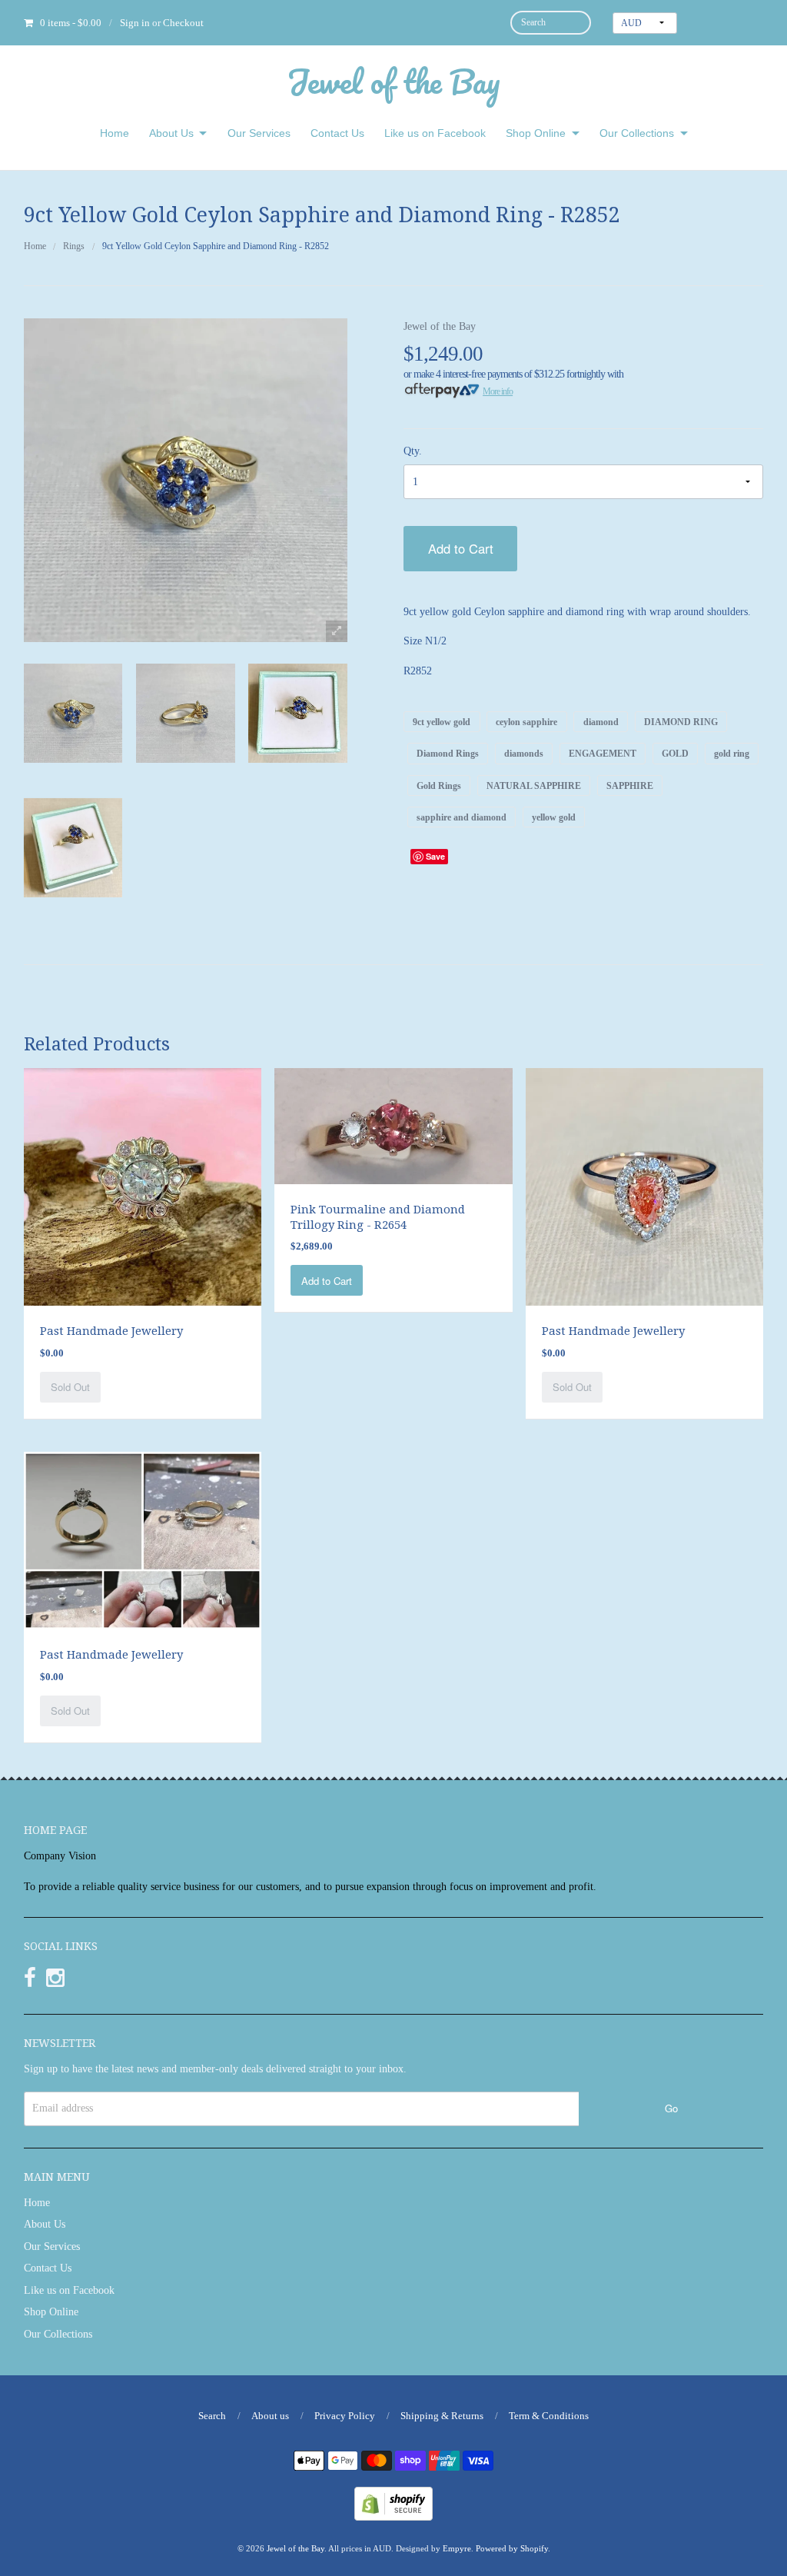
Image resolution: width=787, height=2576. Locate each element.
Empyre (457, 2548)
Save (435, 856)
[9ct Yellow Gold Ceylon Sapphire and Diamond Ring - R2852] (73, 713)
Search (212, 2416)
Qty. (413, 451)
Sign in (135, 23)
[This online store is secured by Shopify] (393, 2503)
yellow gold (554, 817)
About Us (171, 133)
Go (671, 2108)
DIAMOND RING (681, 722)
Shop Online (536, 133)
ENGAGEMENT (603, 754)
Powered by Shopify (512, 2548)
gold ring (732, 754)
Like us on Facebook (435, 133)
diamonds (524, 754)
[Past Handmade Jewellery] (143, 1186)
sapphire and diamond (462, 817)
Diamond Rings (448, 754)
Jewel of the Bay (393, 81)
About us (270, 2416)
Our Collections (637, 133)
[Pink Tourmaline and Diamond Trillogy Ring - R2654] (393, 1125)
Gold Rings (439, 785)
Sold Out (70, 1387)
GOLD (675, 754)
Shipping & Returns (442, 2416)
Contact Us (337, 133)
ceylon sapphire (526, 722)
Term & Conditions (549, 2416)
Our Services (259, 133)
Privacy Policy (345, 2416)
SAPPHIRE (630, 785)
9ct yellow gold (442, 722)
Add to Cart (461, 548)
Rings (74, 246)
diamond (601, 722)
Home (115, 133)
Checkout (183, 23)
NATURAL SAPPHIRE (534, 785)
